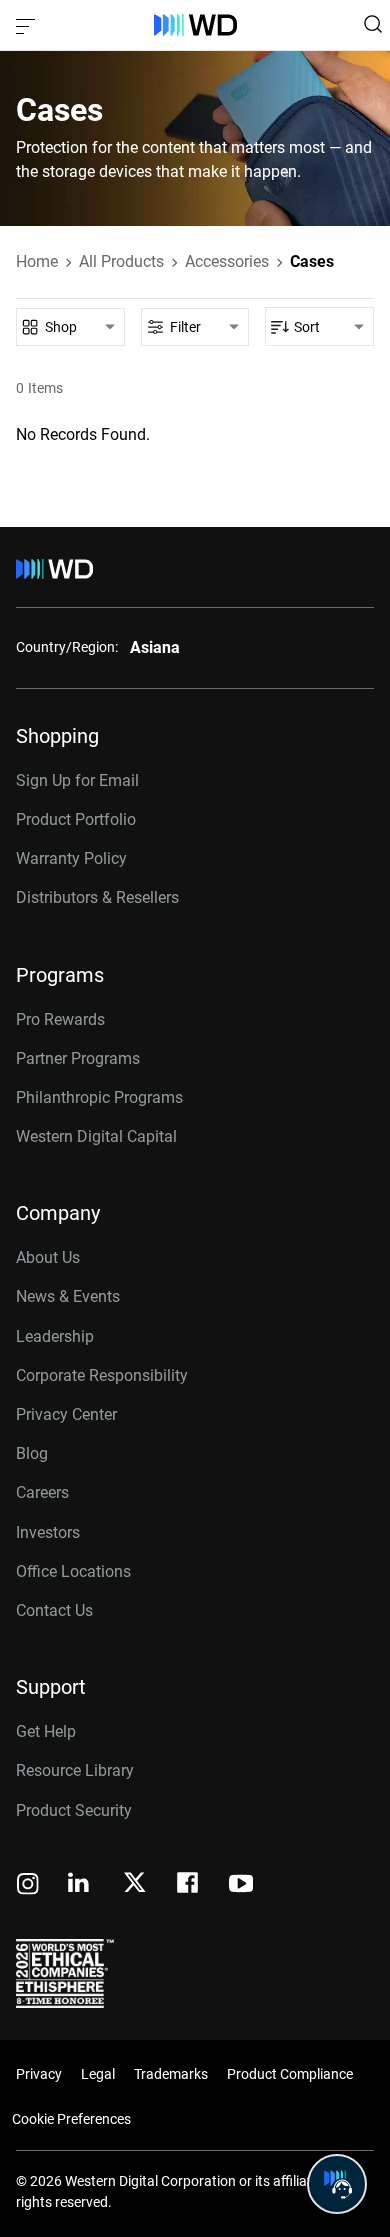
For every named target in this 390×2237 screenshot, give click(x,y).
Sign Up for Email (77, 780)
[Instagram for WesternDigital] (28, 1885)
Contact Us (54, 1610)
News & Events (68, 1296)
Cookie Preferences (71, 2119)
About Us (48, 1257)
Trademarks (171, 2074)
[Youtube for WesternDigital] (241, 1885)
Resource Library (75, 1770)
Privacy (39, 2074)
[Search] (373, 24)
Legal (98, 2074)
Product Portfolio (76, 819)
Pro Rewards (60, 1019)
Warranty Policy (71, 858)
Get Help (46, 1731)
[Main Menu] (28, 25)
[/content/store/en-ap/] (195, 25)
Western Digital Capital (96, 1136)
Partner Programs (78, 1058)
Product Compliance (290, 2074)
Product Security (74, 1810)
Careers (42, 1492)
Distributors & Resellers (97, 897)
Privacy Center (66, 1414)
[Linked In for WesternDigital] (80, 1885)
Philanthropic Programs (99, 1097)
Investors (48, 1532)
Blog (32, 1453)
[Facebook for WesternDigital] (189, 1885)
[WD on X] (134, 1884)
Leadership (55, 1336)
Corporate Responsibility (102, 1375)
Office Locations (73, 1571)
